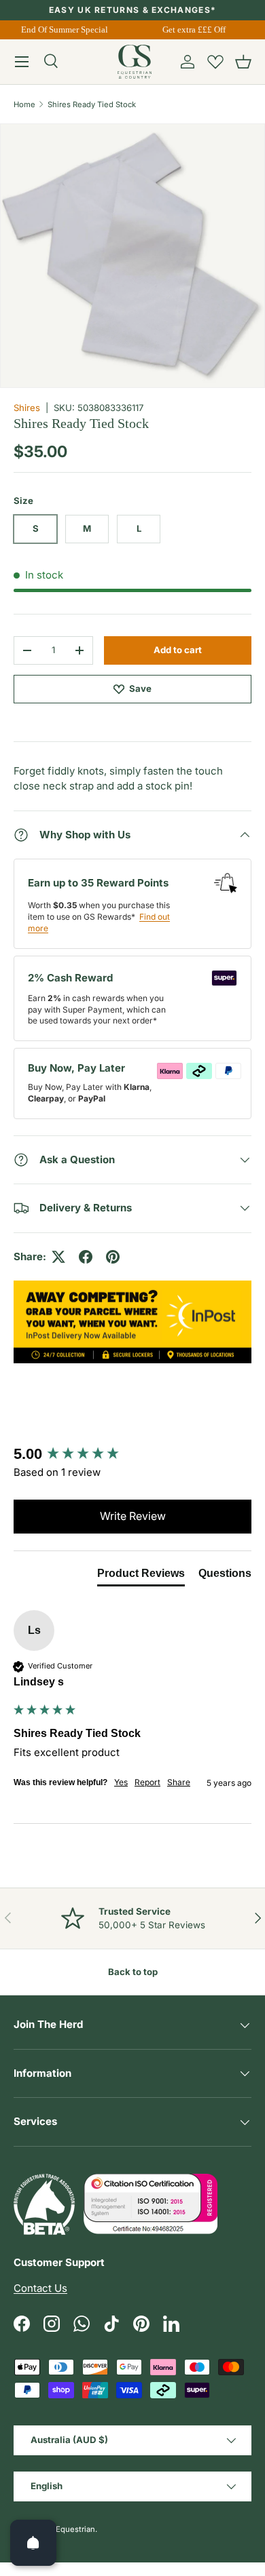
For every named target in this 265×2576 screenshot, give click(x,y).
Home (24, 104)
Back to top (133, 1972)
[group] (132, 1455)
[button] (243, 62)
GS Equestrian (69, 2529)
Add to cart (178, 650)
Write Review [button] (133, 1516)
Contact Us (40, 2288)
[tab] (141, 1576)
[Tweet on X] (58, 1257)
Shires (27, 408)
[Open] (33, 2543)
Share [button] (179, 1782)
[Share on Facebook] (86, 1257)
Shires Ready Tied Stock (92, 104)
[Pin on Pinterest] (113, 1257)
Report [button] (147, 1782)
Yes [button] (121, 1782)
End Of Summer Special (62, 30)
